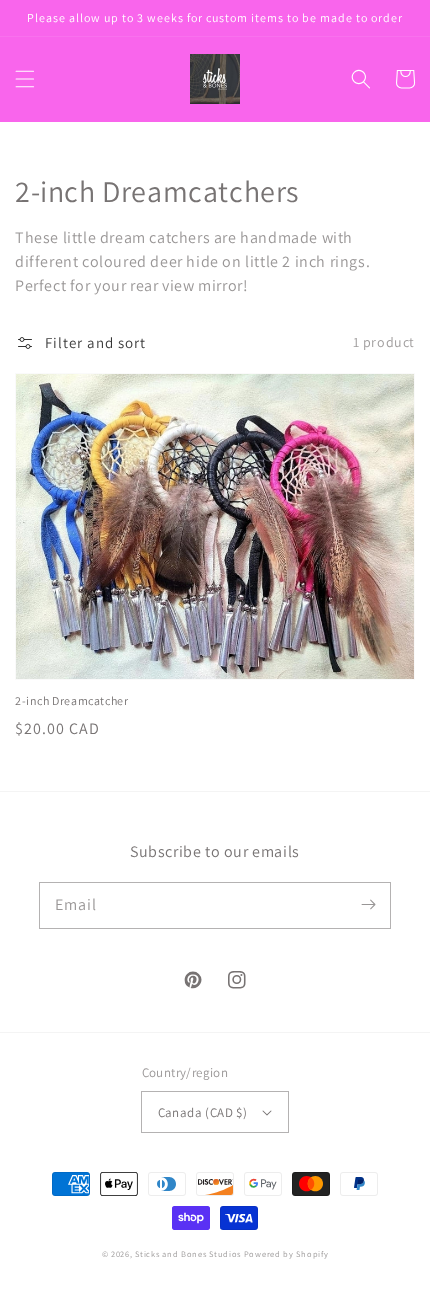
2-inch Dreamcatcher (71, 700)
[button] (25, 79)
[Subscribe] (368, 905)
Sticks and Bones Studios (188, 1253)
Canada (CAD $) (203, 1112)
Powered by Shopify (286, 1253)
